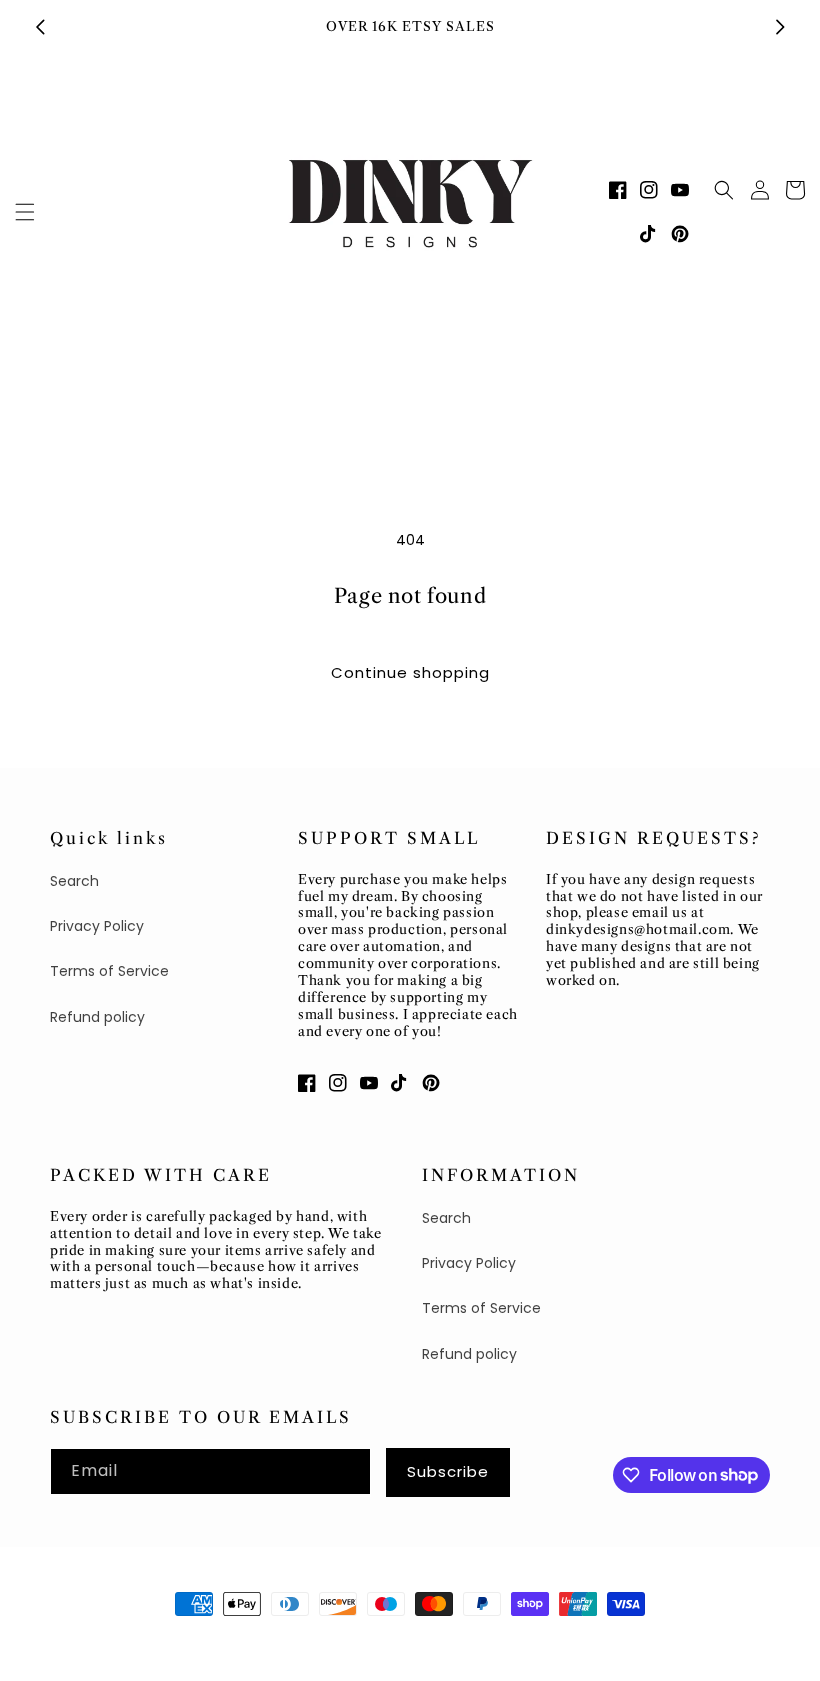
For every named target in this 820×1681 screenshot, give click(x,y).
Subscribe (448, 1471)
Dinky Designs (145, 1641)
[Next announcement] (780, 27)
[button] (25, 212)
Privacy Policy (97, 926)
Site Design (241, 1641)
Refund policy (97, 1017)
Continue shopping (410, 672)
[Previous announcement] (40, 27)
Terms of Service (109, 971)
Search (74, 881)
